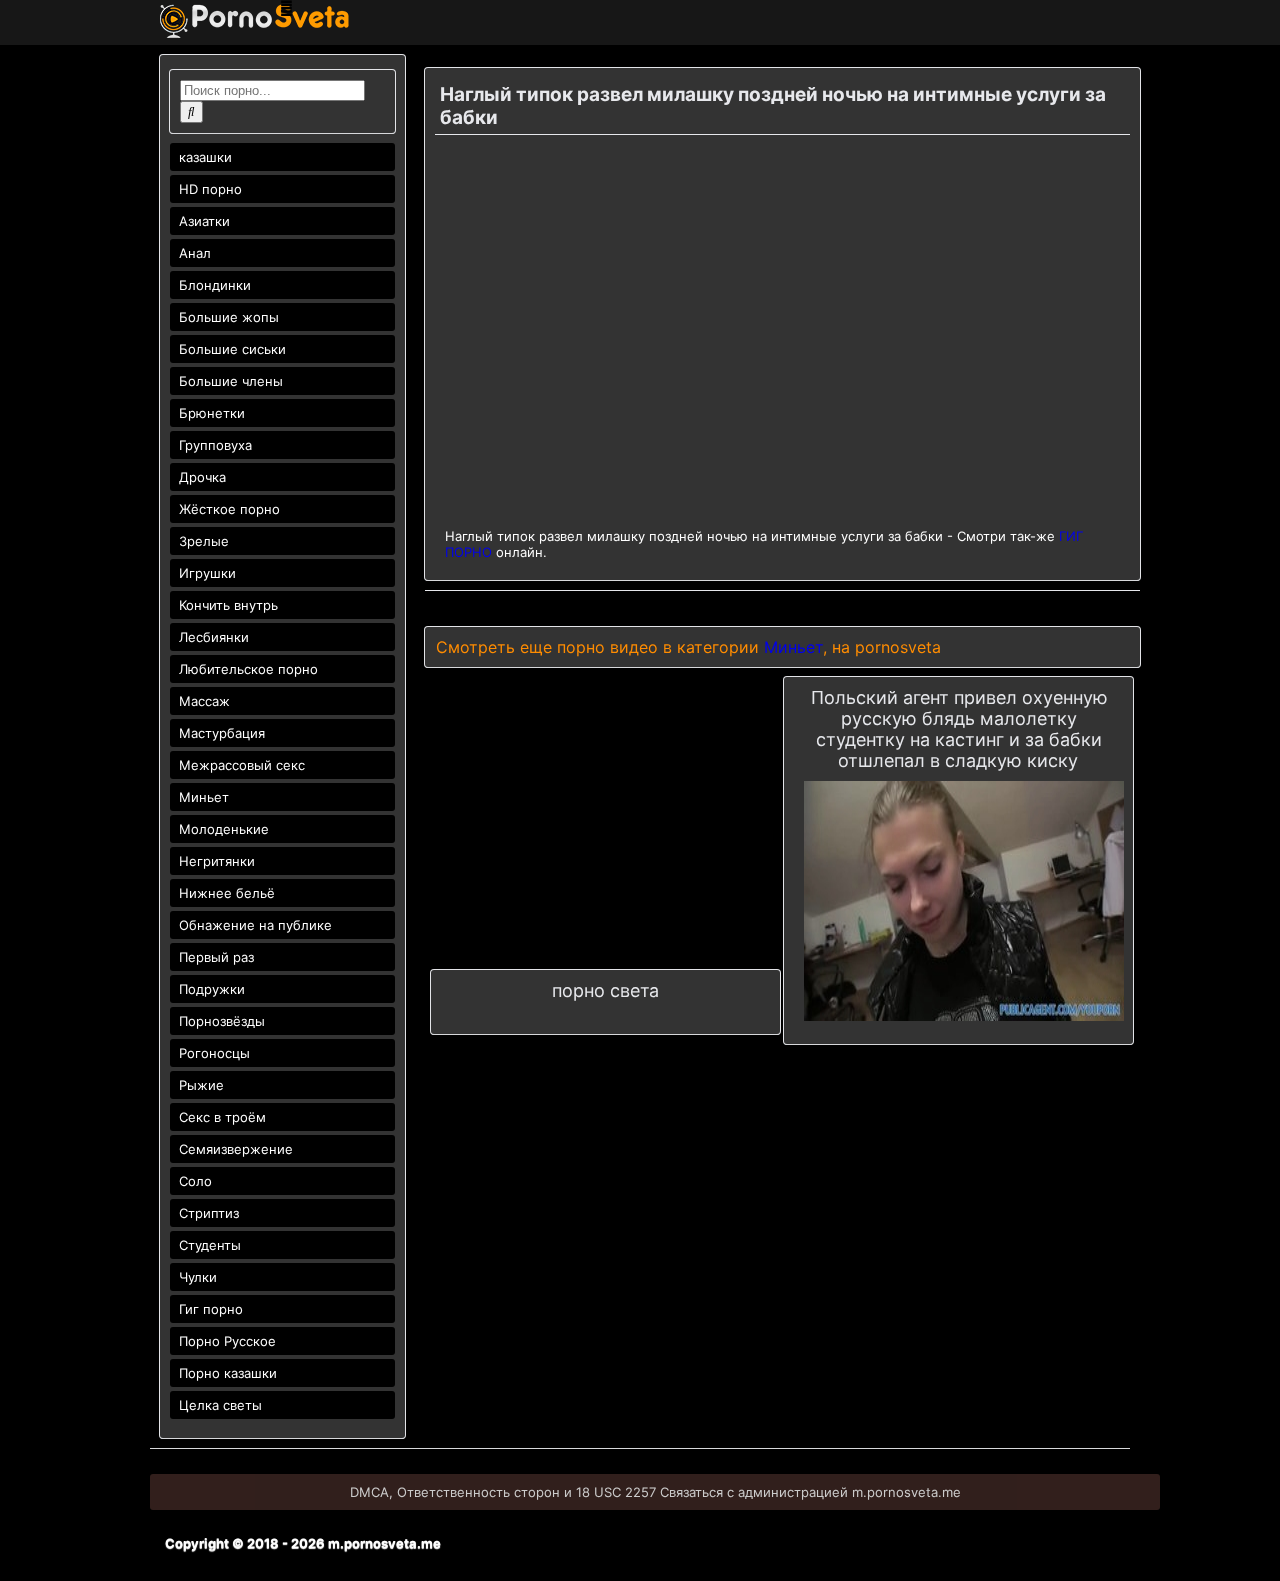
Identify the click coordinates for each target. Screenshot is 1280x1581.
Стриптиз (209, 1213)
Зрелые (204, 541)
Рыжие (201, 1085)
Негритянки (217, 861)
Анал (195, 253)
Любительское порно (248, 669)
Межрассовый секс (242, 765)
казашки (205, 157)
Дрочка (202, 477)
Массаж (204, 701)
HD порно (210, 189)
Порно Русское (227, 1341)
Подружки (212, 989)
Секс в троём (222, 1117)
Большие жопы (229, 317)
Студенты (210, 1245)
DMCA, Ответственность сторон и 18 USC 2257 (503, 1492)
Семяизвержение (236, 1149)
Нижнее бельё (227, 893)
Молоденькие (224, 829)
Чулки (198, 1277)
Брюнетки (212, 413)
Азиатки (204, 221)
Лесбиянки (214, 637)
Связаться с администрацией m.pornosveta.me (810, 1492)
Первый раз (216, 957)
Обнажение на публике (255, 925)
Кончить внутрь (228, 605)
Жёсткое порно (229, 509)
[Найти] (191, 112)
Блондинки (215, 285)
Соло (195, 1181)
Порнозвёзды (222, 1021)
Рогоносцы (214, 1053)
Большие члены (231, 381)
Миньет (204, 797)
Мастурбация (222, 733)
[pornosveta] (254, 33)
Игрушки (207, 573)
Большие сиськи (232, 349)
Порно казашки (228, 1373)
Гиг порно (211, 1309)
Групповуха (215, 445)
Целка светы (220, 1405)
